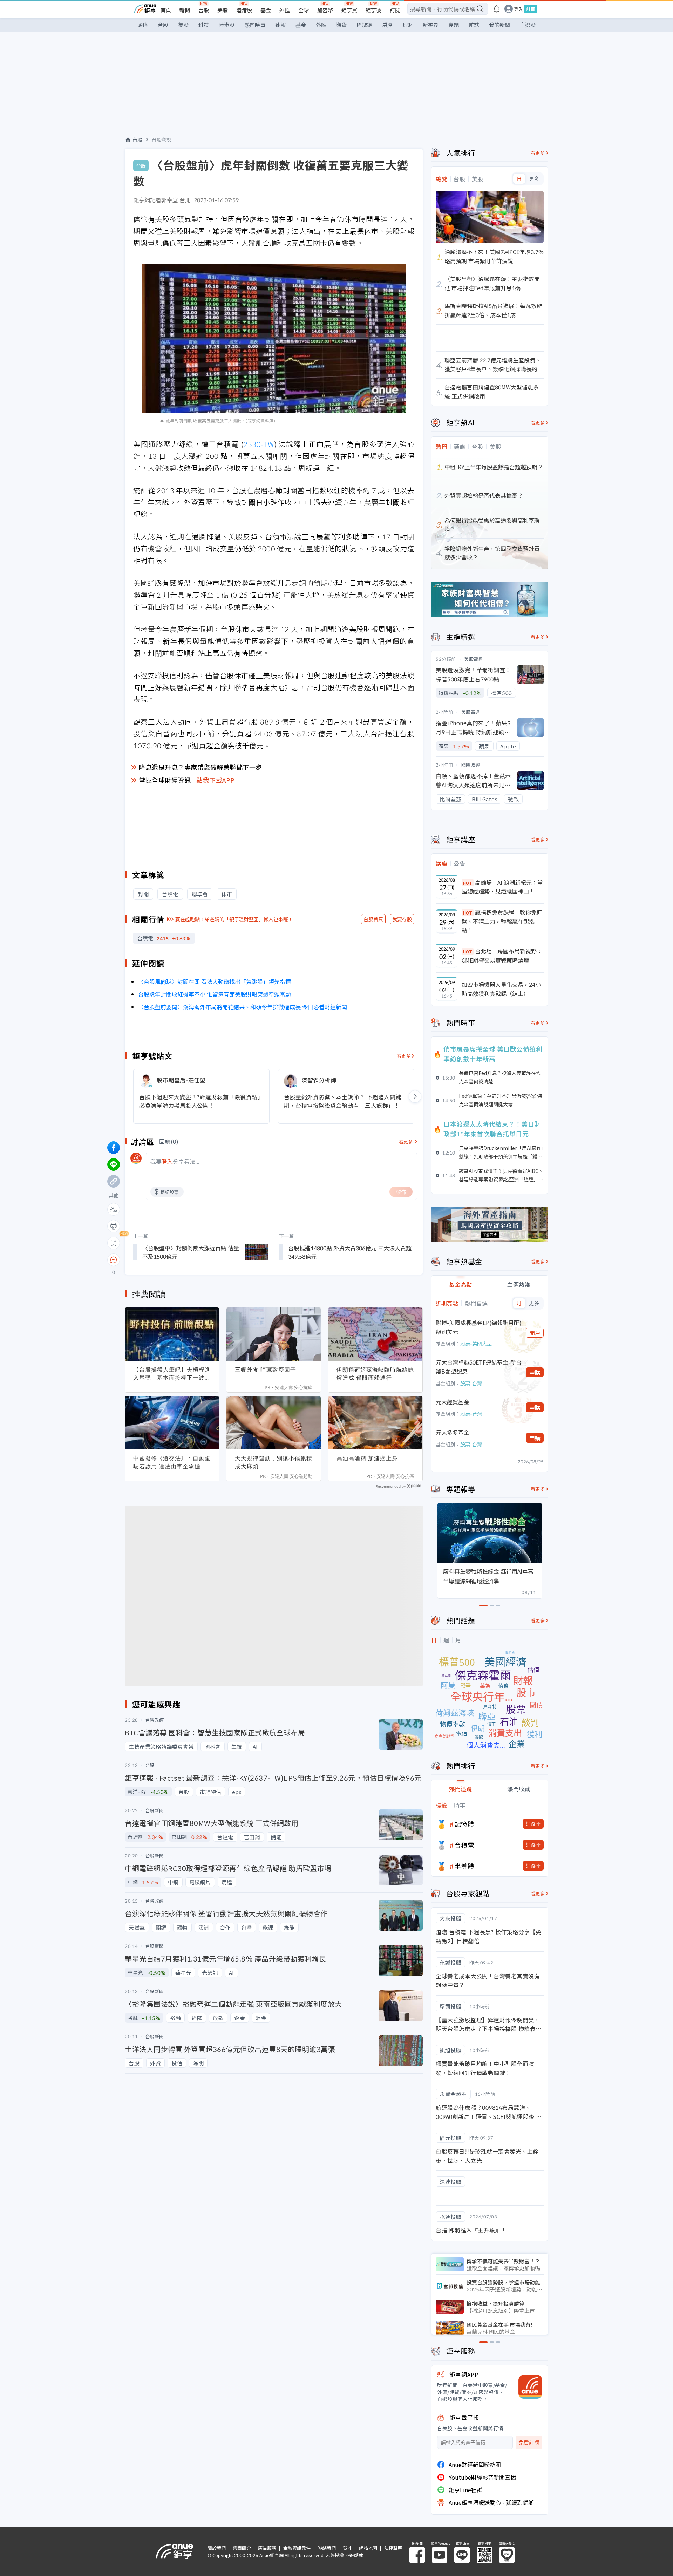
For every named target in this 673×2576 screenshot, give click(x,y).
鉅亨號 (373, 10)
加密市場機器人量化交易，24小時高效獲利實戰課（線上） (501, 989)
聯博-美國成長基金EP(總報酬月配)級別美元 (479, 1327)
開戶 (535, 1333)
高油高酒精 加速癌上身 (367, 1458)
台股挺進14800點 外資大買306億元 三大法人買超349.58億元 (350, 1252)
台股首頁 (373, 919)
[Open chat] (114, 1260)
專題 (454, 25)
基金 (266, 10)
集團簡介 (242, 2548)
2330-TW (259, 444)
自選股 (528, 25)
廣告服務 (267, 2548)
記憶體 (464, 1824)
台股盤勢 (162, 140)
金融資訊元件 (297, 2548)
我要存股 (402, 919)
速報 (280, 25)
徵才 (347, 2548)
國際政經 (471, 765)
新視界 (431, 25)
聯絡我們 (327, 2548)
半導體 (464, 1866)
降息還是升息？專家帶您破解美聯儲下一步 (200, 767)
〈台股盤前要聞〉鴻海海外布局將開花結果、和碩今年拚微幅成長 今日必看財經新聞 (243, 1007)
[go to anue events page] (497, 9)
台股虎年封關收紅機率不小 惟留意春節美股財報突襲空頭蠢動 (215, 994)
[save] (114, 1243)
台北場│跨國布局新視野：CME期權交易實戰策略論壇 (502, 956)
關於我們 (217, 2548)
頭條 (143, 25)
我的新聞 (499, 25)
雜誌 (474, 25)
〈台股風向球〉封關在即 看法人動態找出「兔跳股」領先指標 (215, 981)
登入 (518, 9)
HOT (468, 883)
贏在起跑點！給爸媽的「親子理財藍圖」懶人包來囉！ (234, 919)
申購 (535, 1372)
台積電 (464, 1845)
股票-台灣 (471, 1383)
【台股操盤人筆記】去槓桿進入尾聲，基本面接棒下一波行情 (172, 1374)
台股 (204, 10)
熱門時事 (255, 25)
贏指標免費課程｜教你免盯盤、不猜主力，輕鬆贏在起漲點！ (502, 921)
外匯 (285, 10)
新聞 (185, 10)
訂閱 (395, 10)
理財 (408, 25)
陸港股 (244, 10)
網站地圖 (368, 2548)
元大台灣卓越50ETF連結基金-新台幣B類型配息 (479, 1367)
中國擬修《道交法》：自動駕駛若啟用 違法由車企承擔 (172, 1462)
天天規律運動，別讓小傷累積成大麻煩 (274, 1462)
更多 (534, 179)
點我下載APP (216, 780)
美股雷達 (474, 659)
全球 (304, 10)
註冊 (531, 9)
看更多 (404, 1056)
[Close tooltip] (172, 1260)
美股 (223, 10)
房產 (387, 25)
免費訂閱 (529, 2443)
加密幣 (325, 10)
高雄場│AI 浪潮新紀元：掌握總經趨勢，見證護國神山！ (502, 887)
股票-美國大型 (476, 1344)
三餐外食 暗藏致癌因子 (266, 1369)
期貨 (341, 25)
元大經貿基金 (453, 1402)
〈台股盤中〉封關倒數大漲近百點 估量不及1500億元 (191, 1252)
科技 (204, 25)
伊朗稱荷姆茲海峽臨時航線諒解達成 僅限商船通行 (375, 1374)
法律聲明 (393, 2548)
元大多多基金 (453, 1432)
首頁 (166, 10)
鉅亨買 (349, 10)
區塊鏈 (364, 25)
